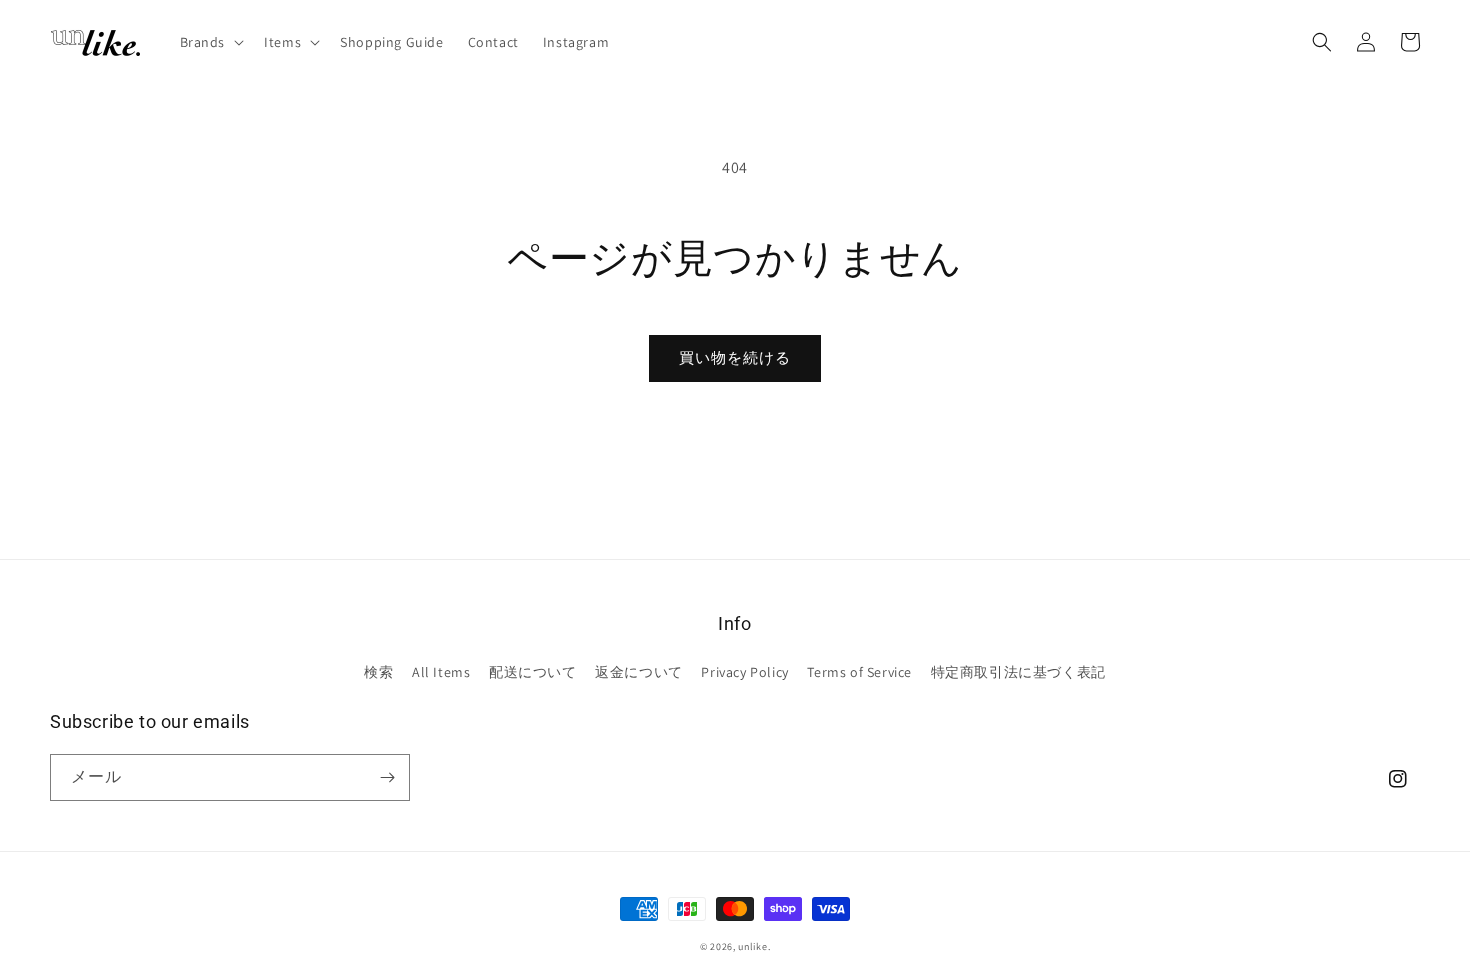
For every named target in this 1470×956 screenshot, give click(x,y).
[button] (210, 42)
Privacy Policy (744, 672)
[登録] (387, 777)
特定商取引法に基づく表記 (1018, 672)
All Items (441, 672)
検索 (378, 672)
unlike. (754, 946)
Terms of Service (859, 672)
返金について (639, 672)
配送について (533, 672)
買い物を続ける (735, 357)
